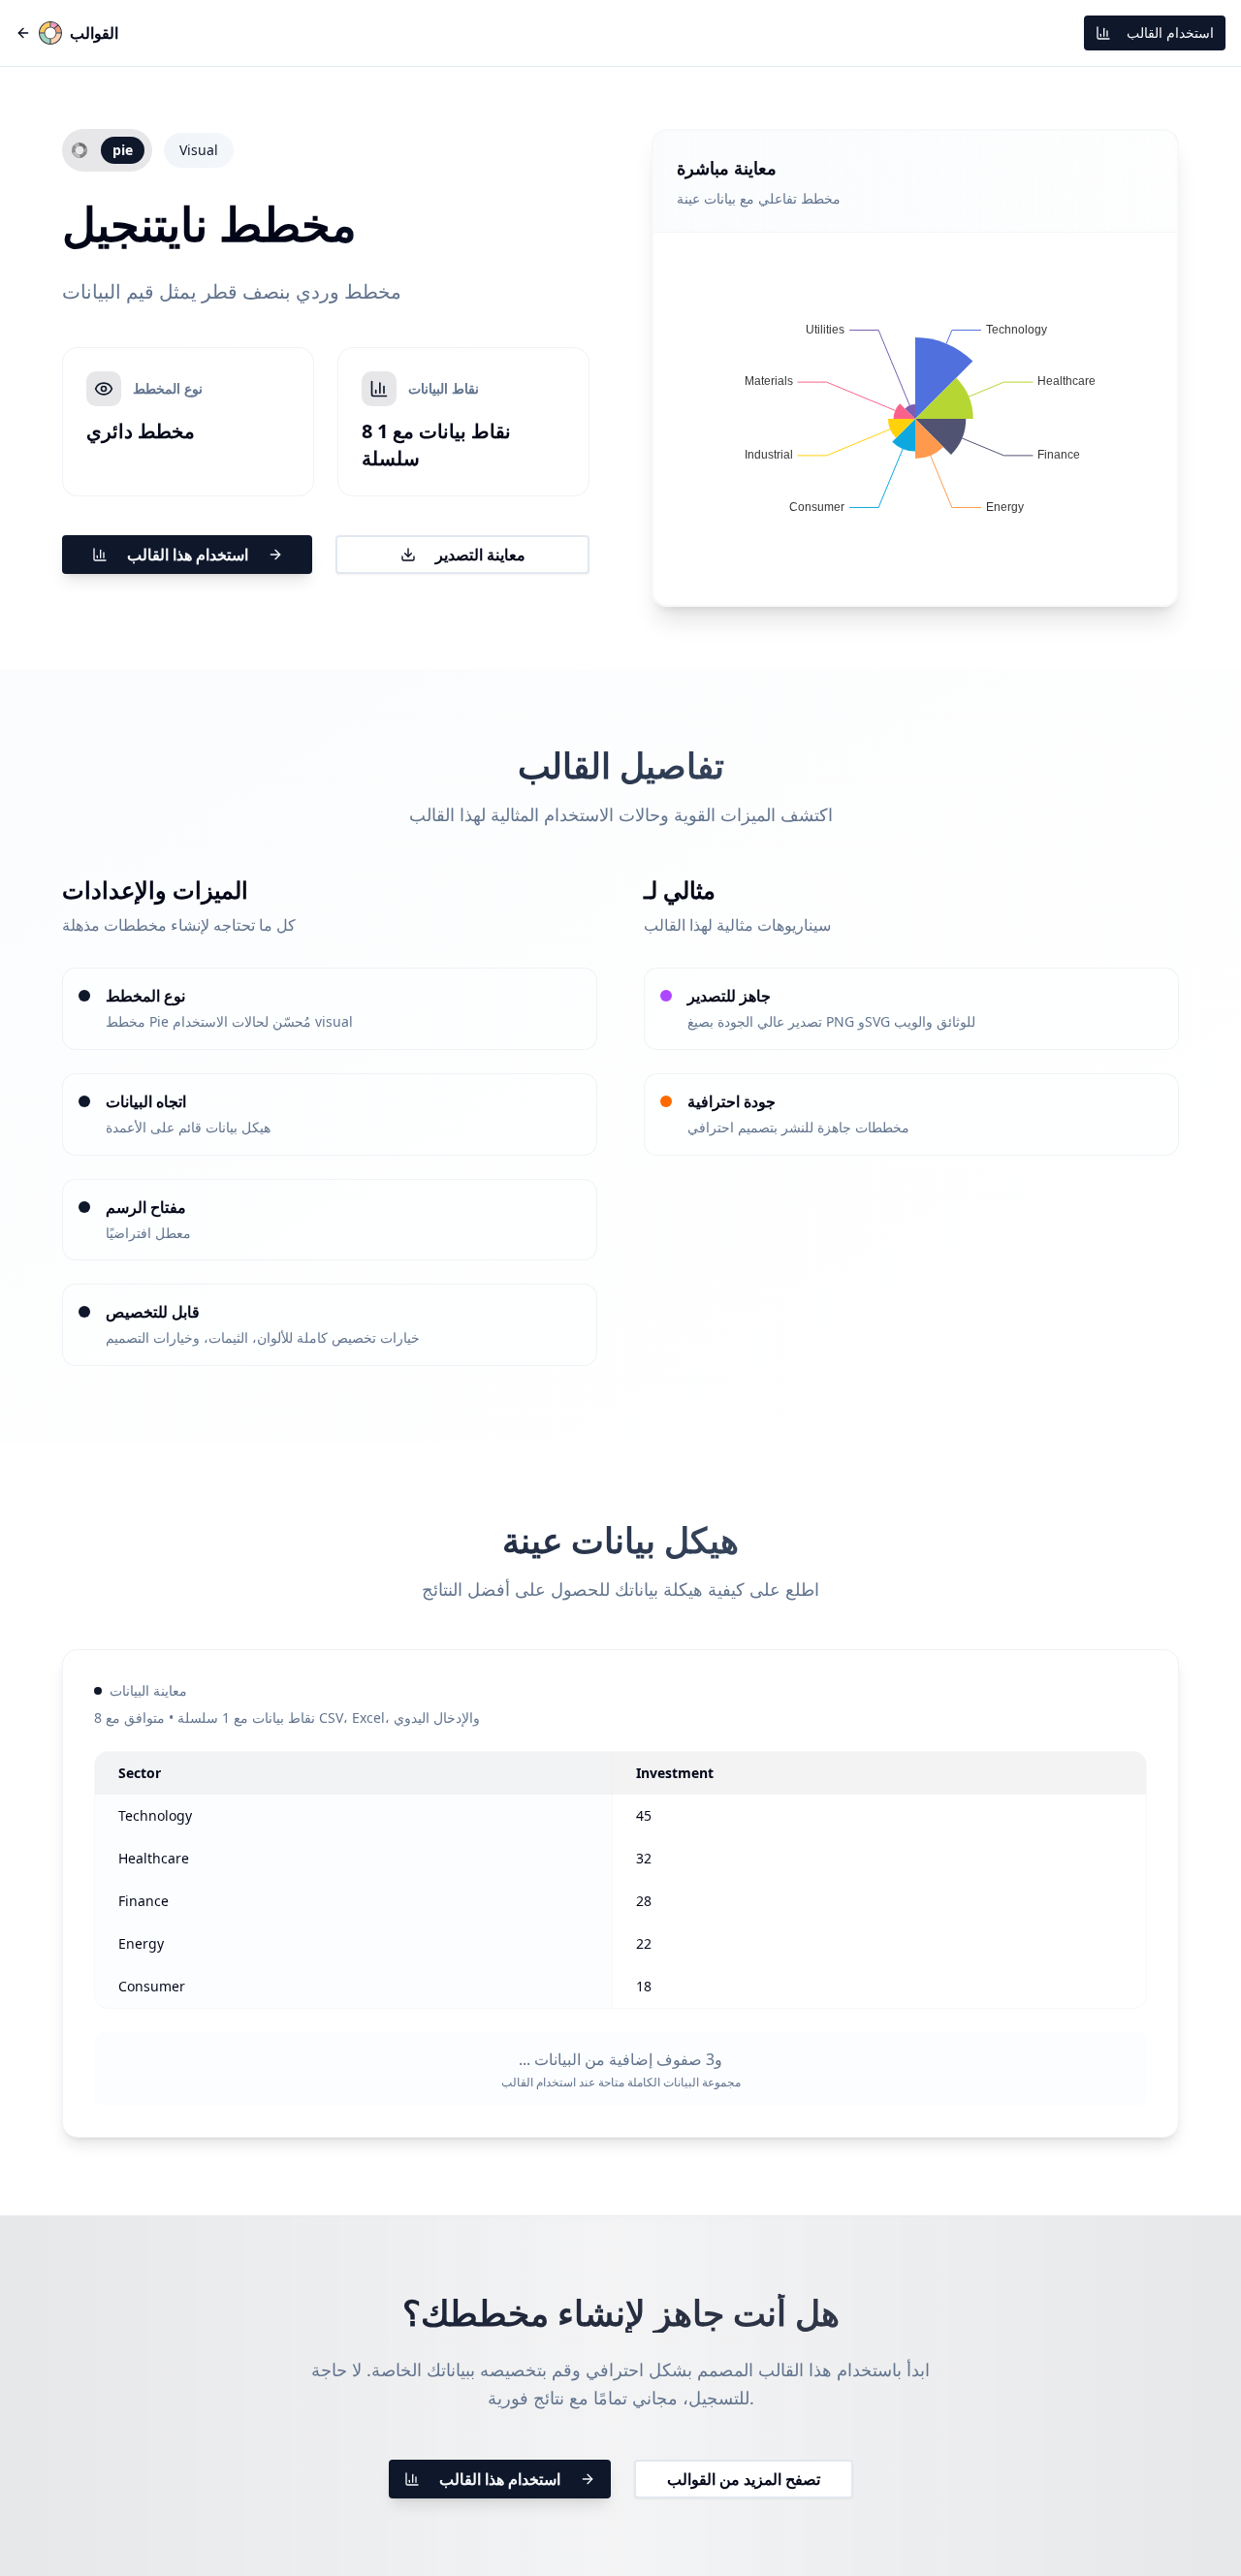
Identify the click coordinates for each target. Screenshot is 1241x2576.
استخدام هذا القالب (188, 555)
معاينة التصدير (480, 555)
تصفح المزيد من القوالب (744, 2479)
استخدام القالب (1170, 32)
